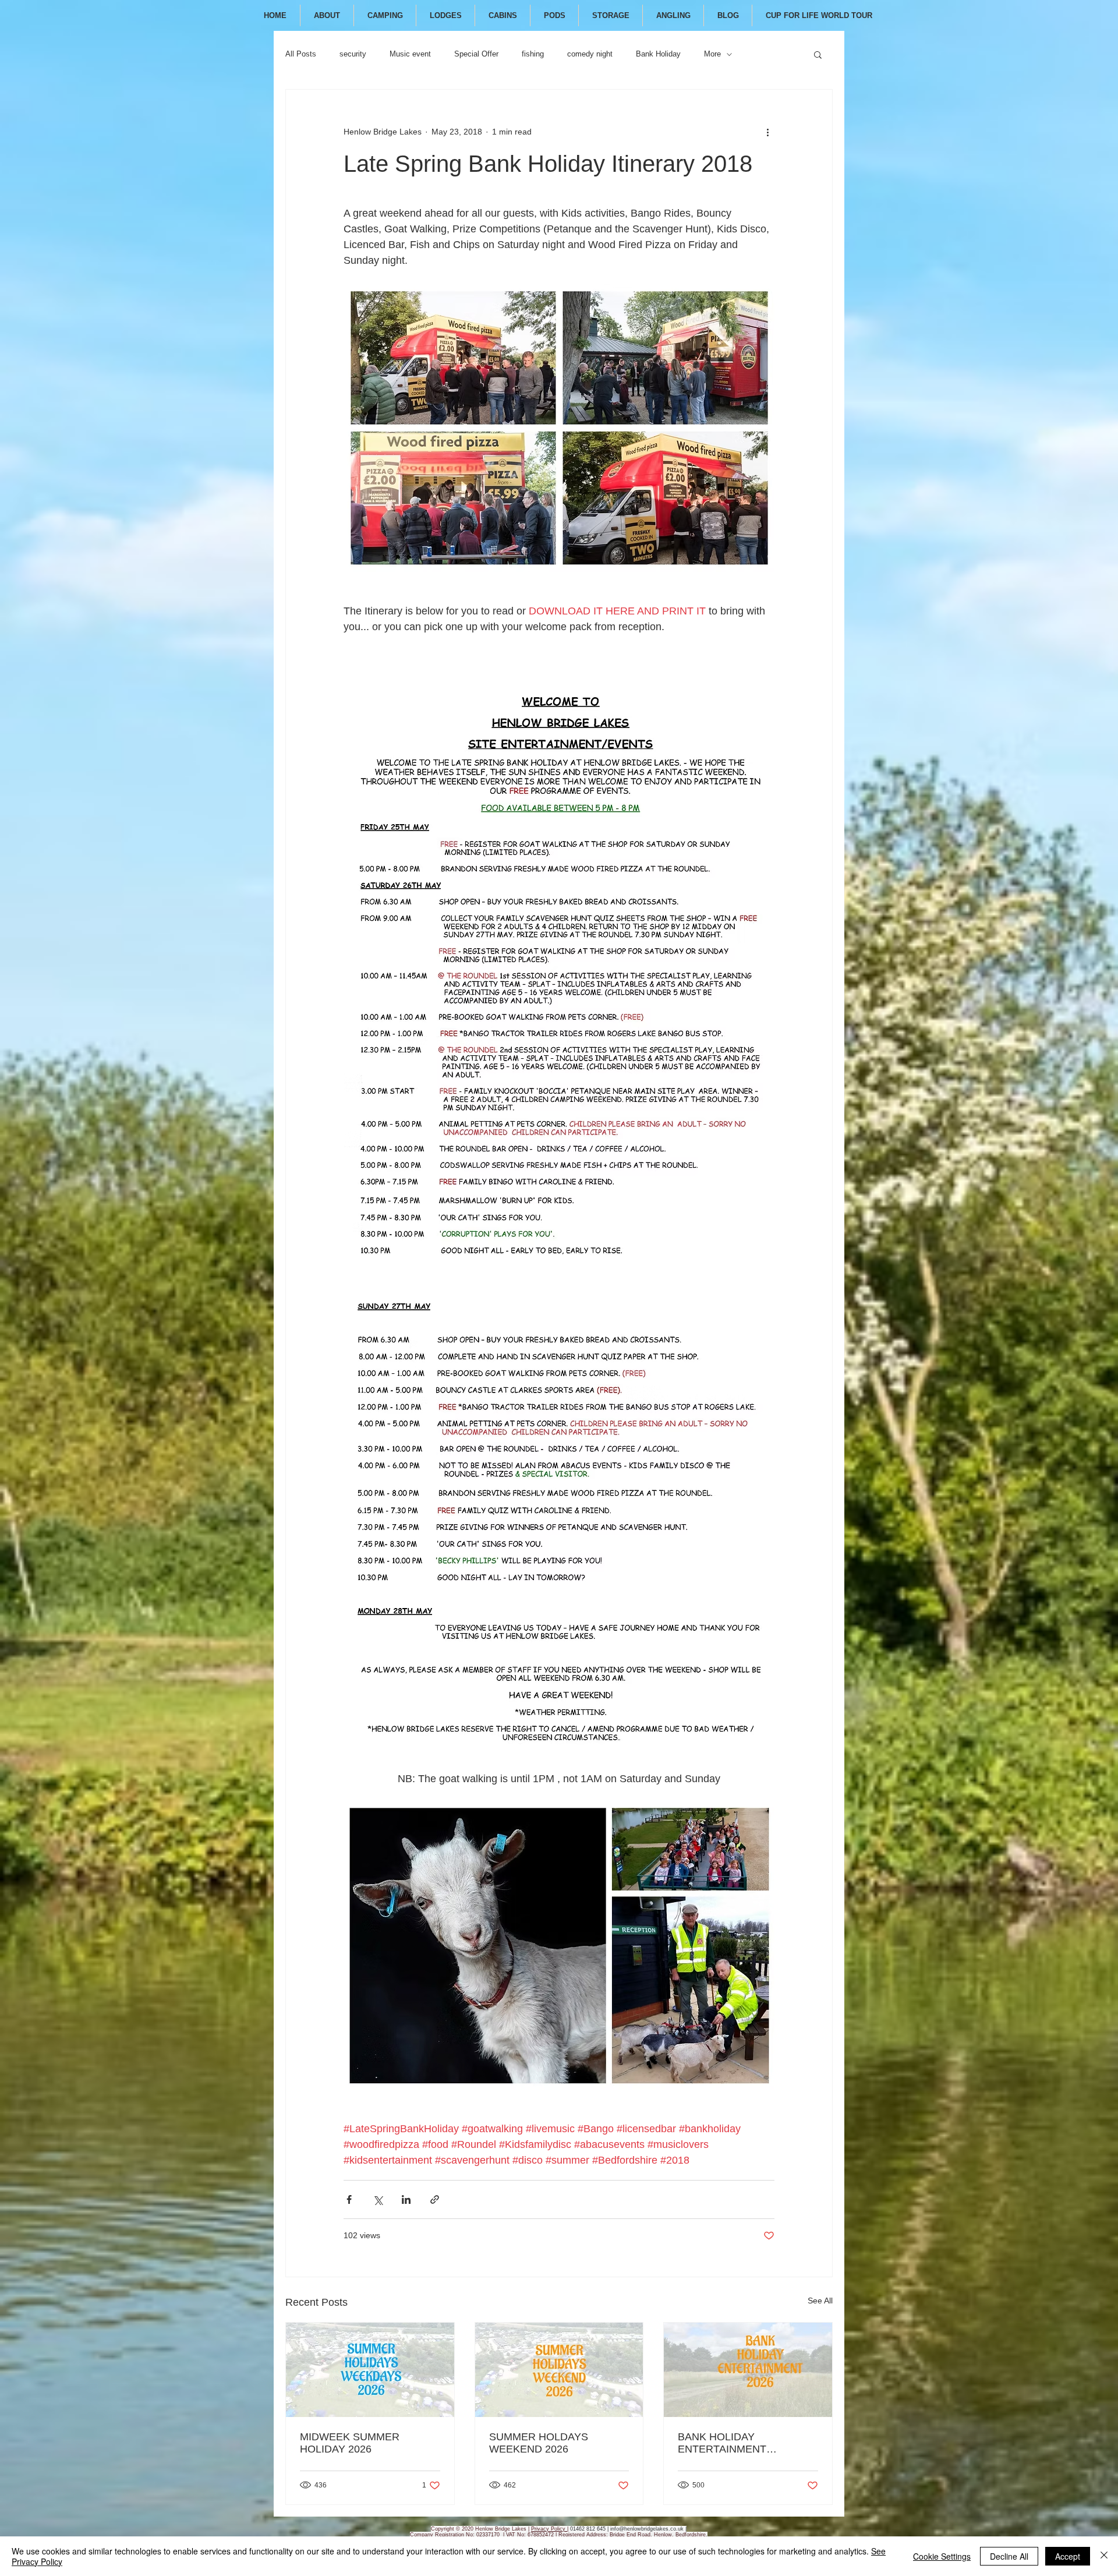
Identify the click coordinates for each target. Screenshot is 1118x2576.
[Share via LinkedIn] (406, 2199)
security (353, 54)
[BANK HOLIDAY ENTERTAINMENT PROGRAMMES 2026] (748, 2370)
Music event (410, 54)
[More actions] (767, 132)
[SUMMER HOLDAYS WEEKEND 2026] (559, 2370)
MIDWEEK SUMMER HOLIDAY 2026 (350, 2443)
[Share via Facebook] (349, 2199)
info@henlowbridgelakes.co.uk (647, 2529)
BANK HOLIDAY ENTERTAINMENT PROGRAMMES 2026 (729, 2443)
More (712, 54)
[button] (818, 54)
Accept (1068, 2556)
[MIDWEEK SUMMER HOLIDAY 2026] (370, 2370)
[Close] (1104, 2556)
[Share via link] (435, 2199)
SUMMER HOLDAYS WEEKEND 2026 (539, 2443)
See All (820, 2301)
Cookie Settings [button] (942, 2556)
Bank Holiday (658, 54)
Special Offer (476, 54)
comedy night (590, 54)
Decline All (1009, 2556)
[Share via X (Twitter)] (378, 2199)
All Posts (301, 54)
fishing (533, 54)
